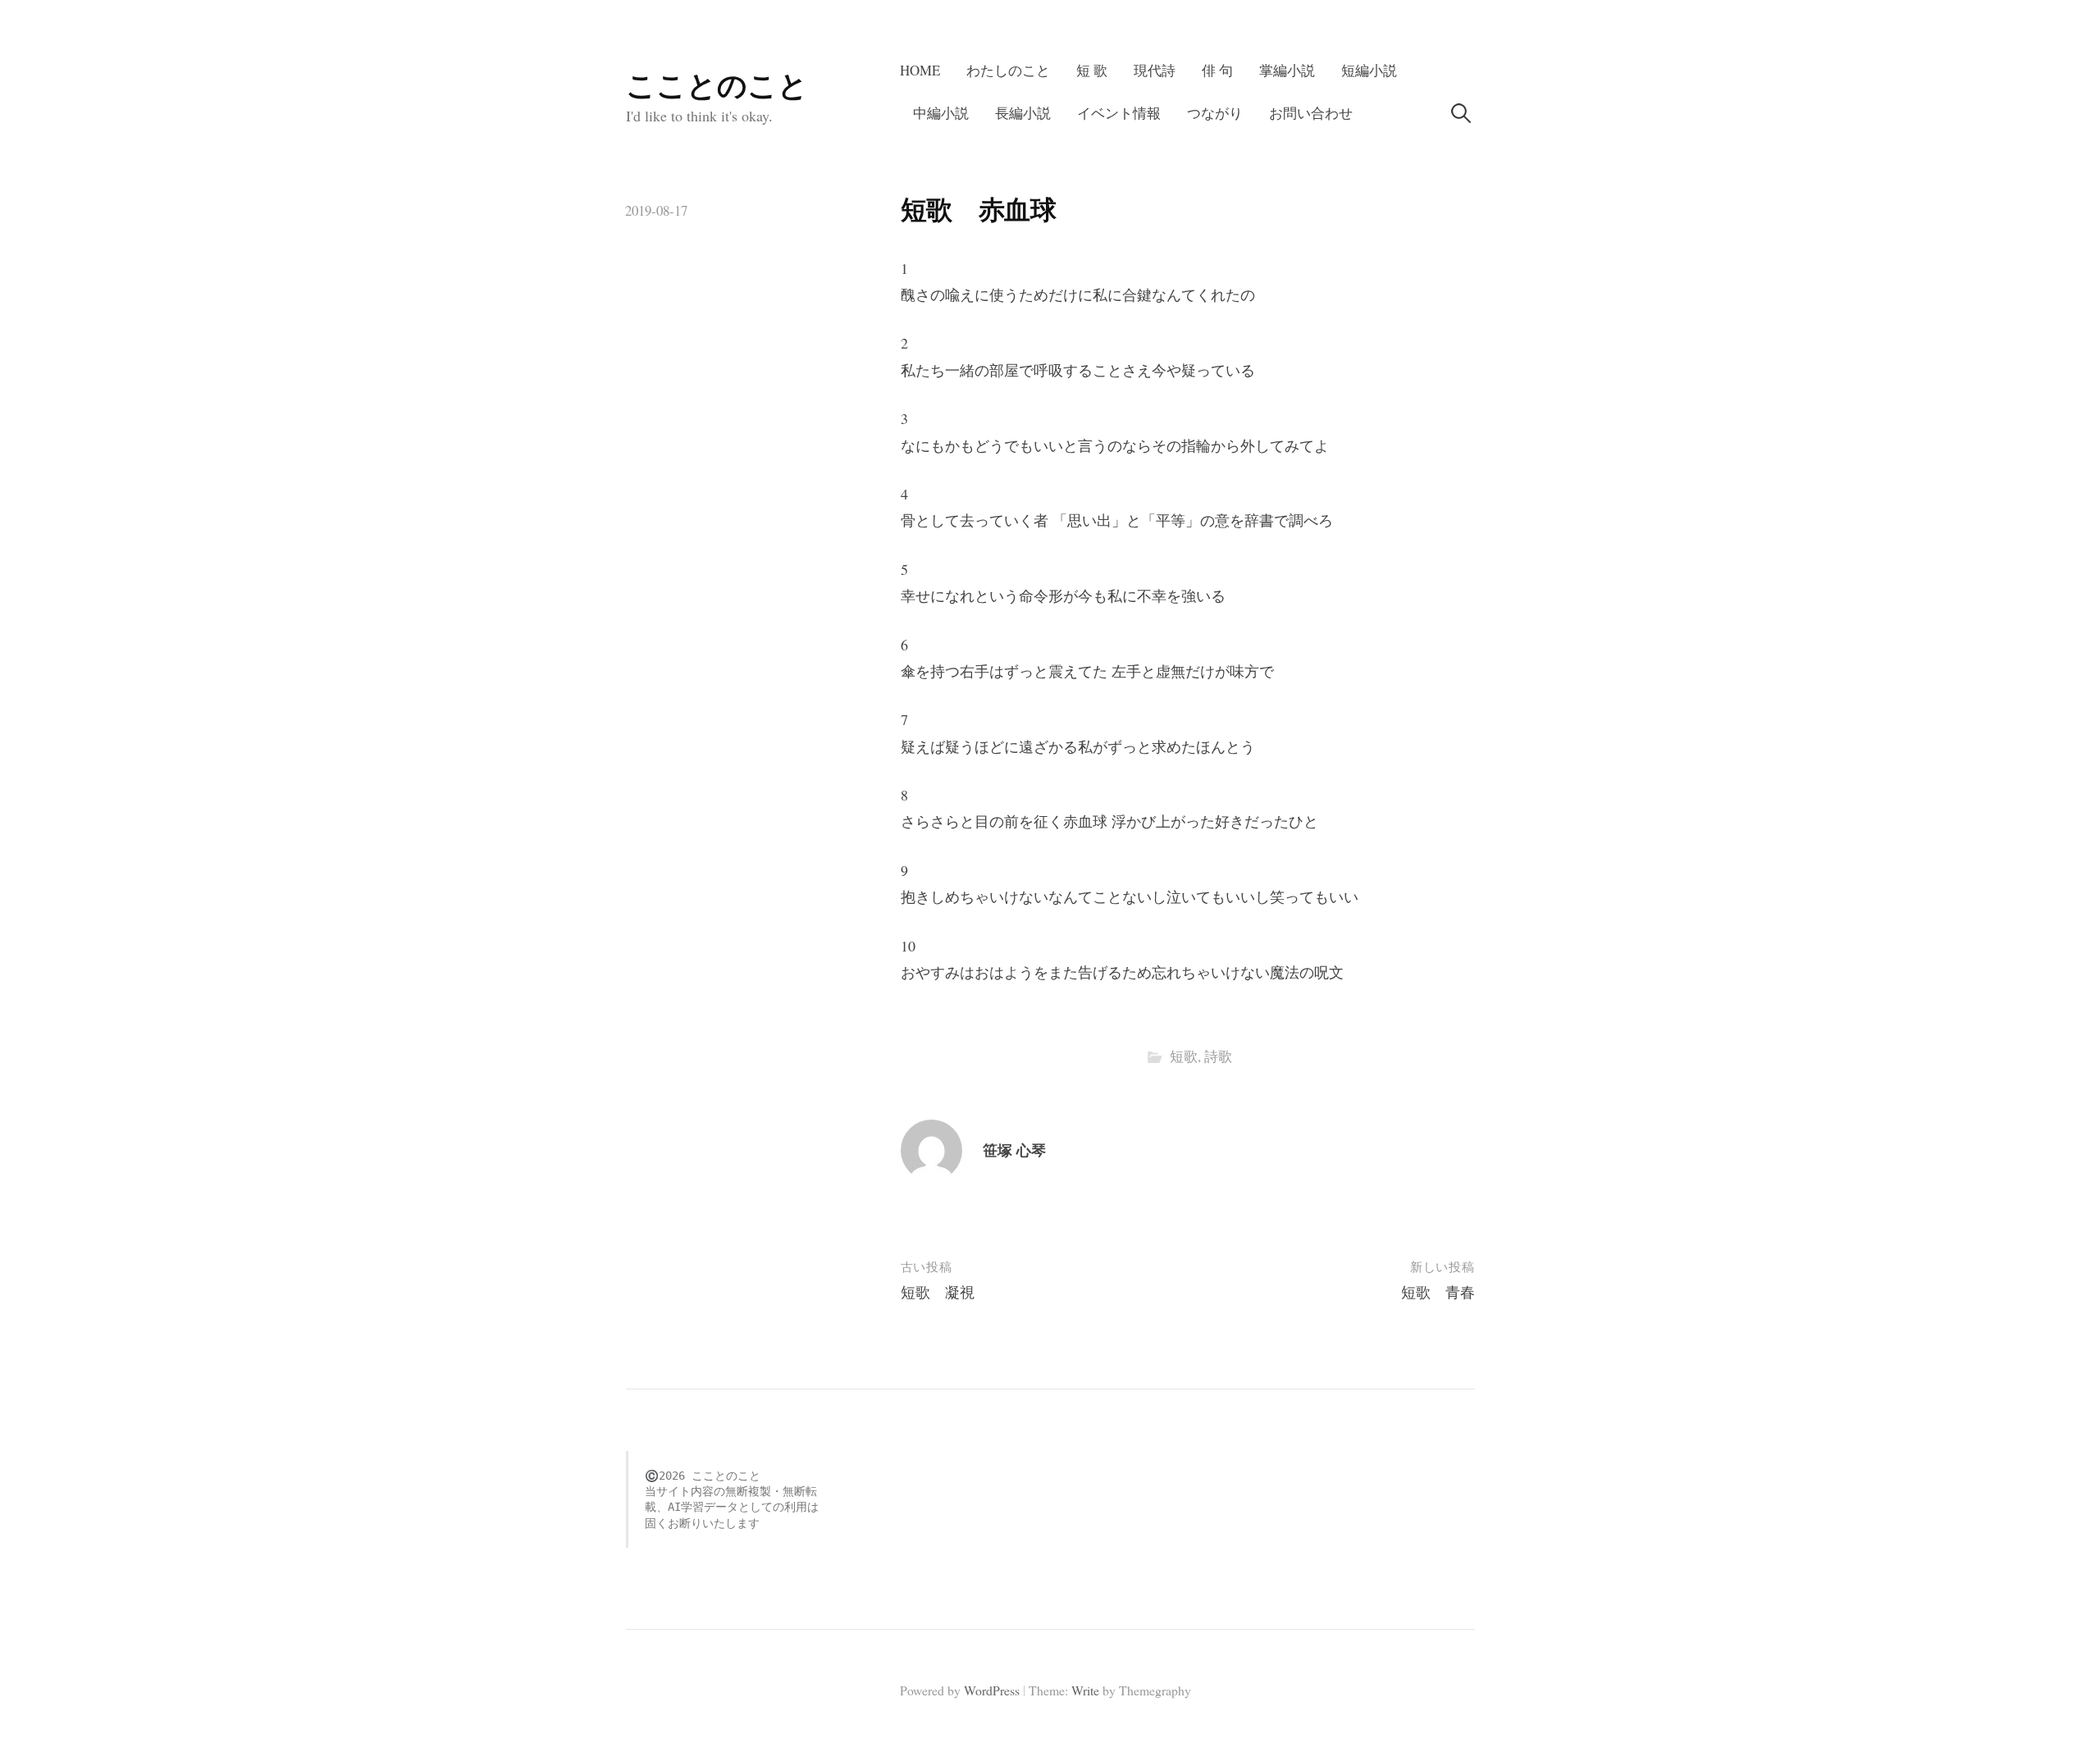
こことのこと (717, 84)
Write (1085, 1690)
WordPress (992, 1690)
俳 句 (1217, 70)
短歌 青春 (1438, 1292)
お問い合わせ (1311, 113)
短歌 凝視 (938, 1292)
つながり (1215, 113)
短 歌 (1092, 70)
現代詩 (1155, 70)
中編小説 (941, 113)
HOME (920, 70)
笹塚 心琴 (1014, 1150)
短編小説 (1369, 70)
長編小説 (1023, 113)
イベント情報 (1119, 113)
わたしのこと (1008, 70)
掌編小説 (1287, 70)
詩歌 (1218, 1056)
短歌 (1184, 1056)
